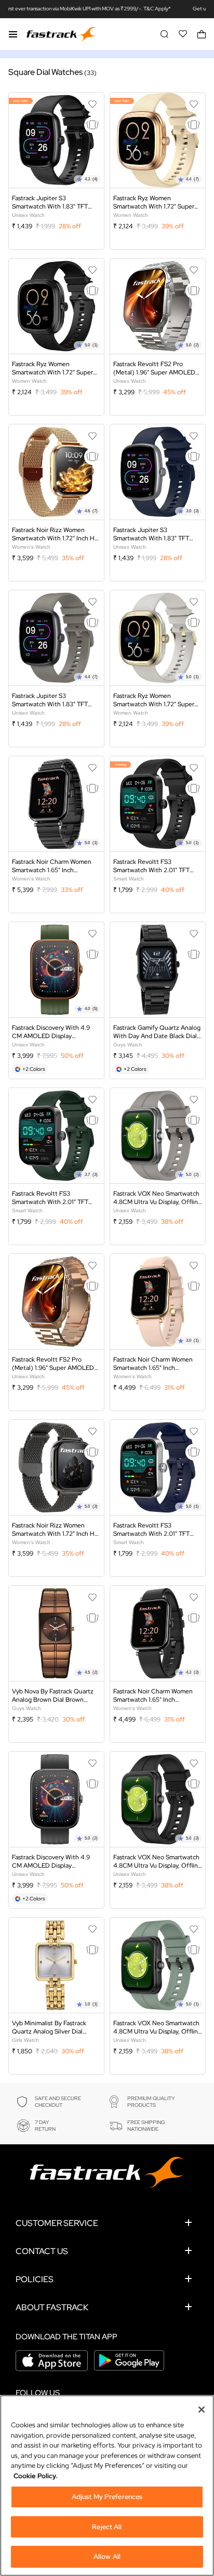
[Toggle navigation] (13, 34)
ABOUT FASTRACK (52, 2307)
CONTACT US (42, 2251)
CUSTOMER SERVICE (57, 2223)
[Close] (202, 2410)
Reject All (107, 2527)
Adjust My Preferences (107, 2497)
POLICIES (35, 2279)
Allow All (107, 2556)
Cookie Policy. (35, 2476)
